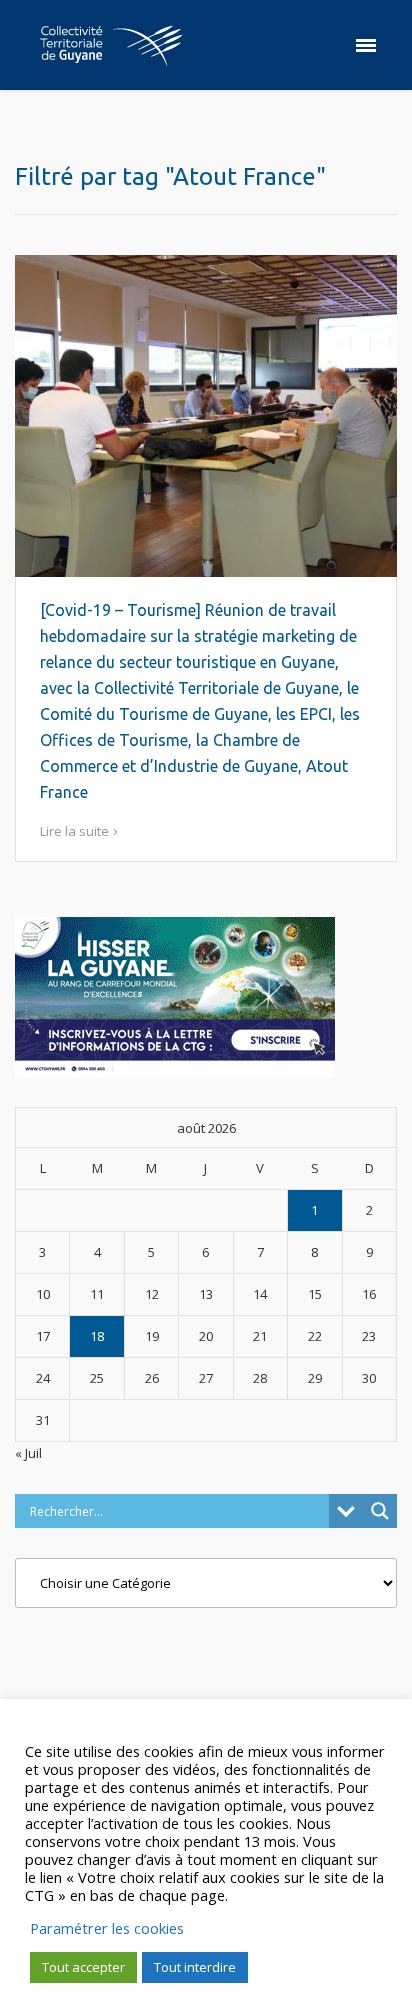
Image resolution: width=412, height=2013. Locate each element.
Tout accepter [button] (83, 1967)
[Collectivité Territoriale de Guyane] (111, 45)
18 (97, 1336)
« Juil (28, 1453)
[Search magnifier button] (380, 1511)
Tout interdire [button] (195, 1967)
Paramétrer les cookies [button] (107, 1928)
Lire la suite (74, 831)
